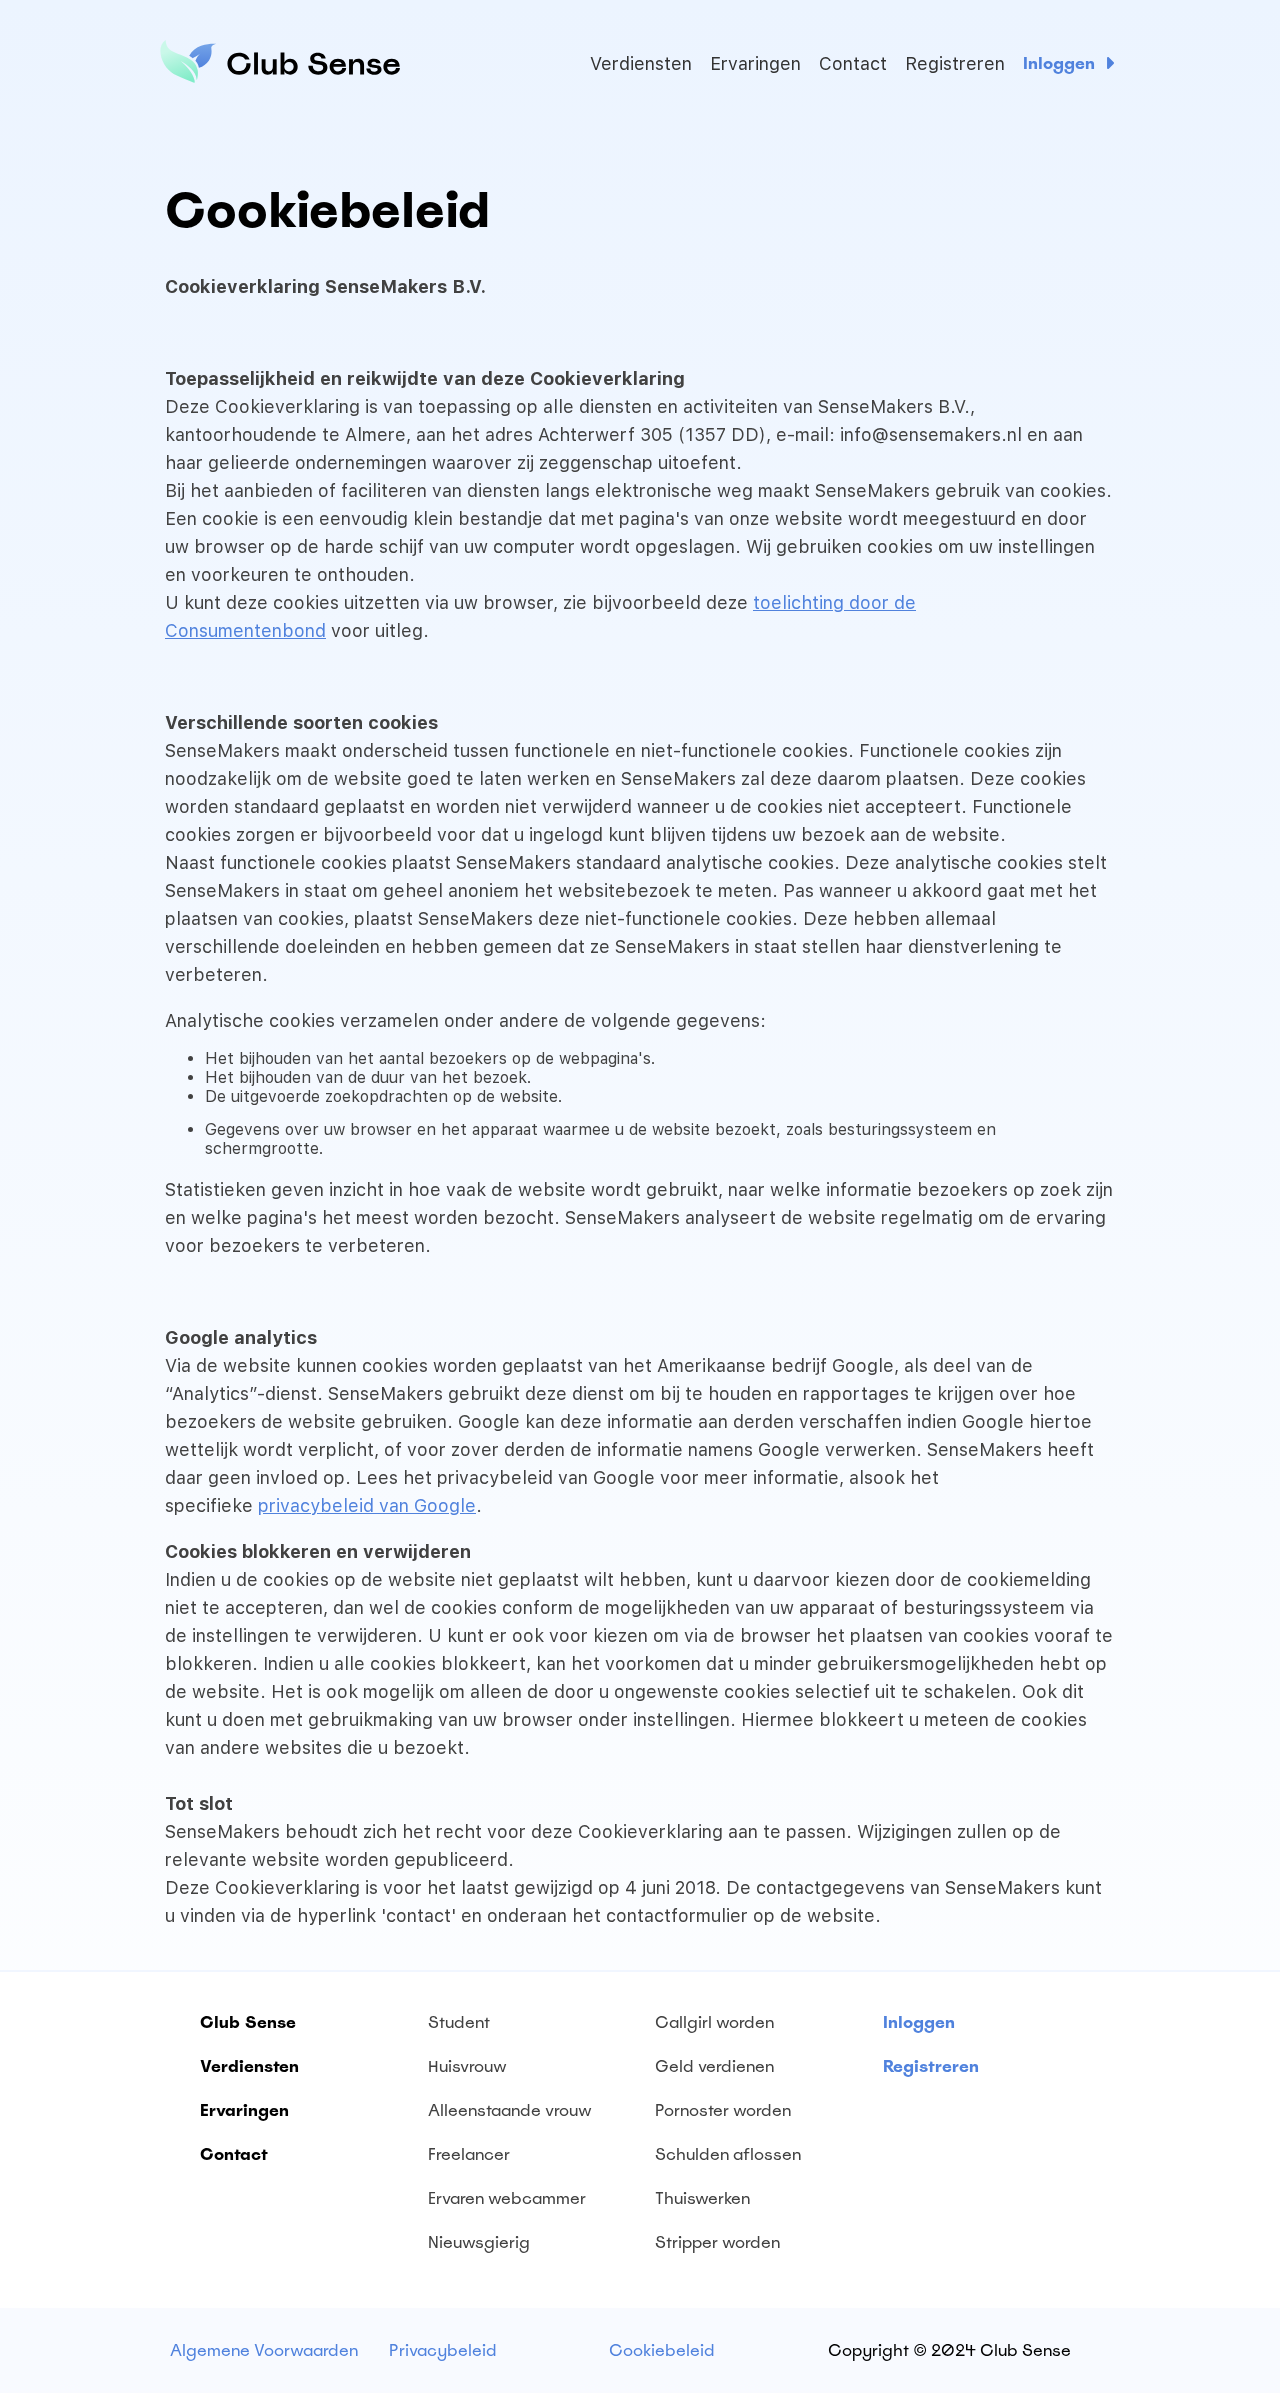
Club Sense (248, 2022)
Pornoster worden (723, 2110)
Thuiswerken (702, 2198)
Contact (853, 63)
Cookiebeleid (662, 2350)
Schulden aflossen (728, 2154)
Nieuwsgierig (479, 2242)
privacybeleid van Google (367, 1505)
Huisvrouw (467, 2066)
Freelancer (469, 2154)
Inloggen (1059, 63)
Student (459, 2022)
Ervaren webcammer (507, 2198)
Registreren (955, 63)
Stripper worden (717, 2242)
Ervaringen (755, 63)
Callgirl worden (714, 2022)
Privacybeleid (443, 2350)
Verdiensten (641, 63)
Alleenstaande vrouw (510, 2110)
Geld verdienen (714, 2066)
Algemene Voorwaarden (264, 2350)
